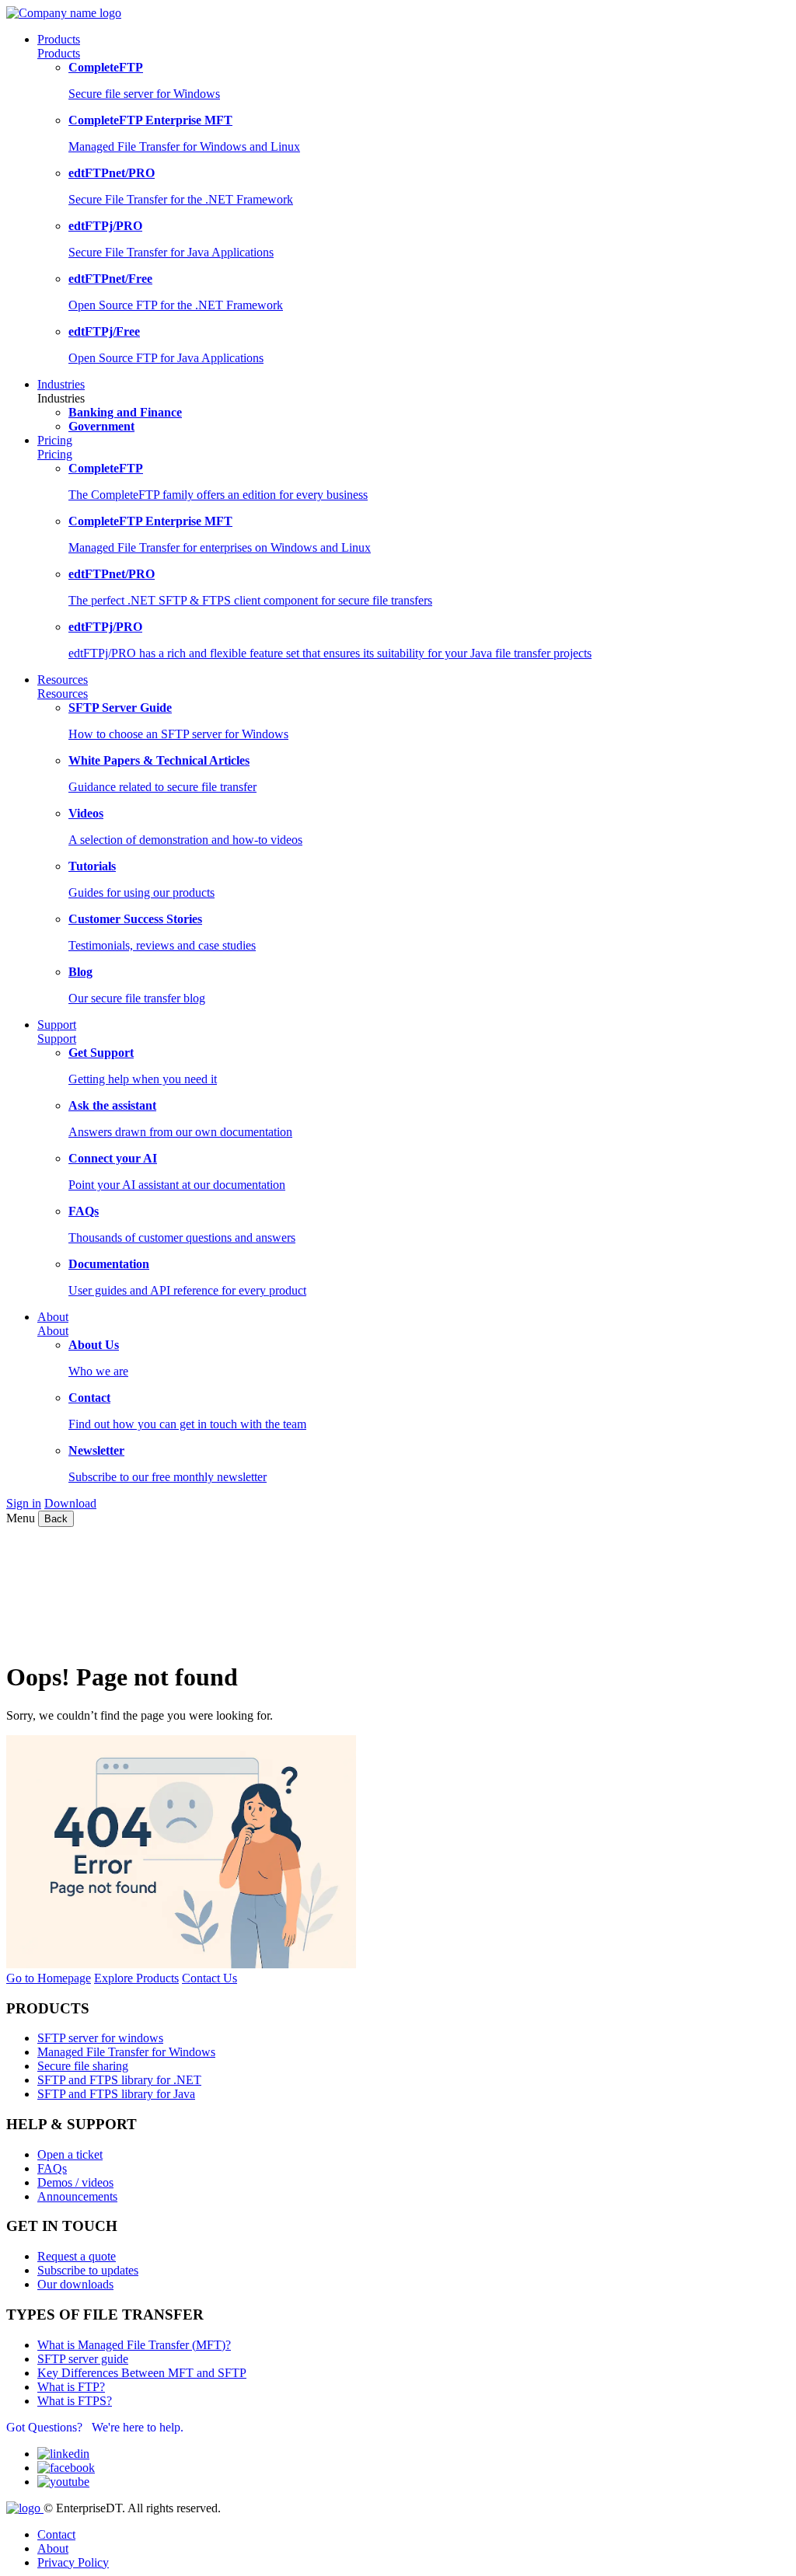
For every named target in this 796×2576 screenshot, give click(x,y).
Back (56, 1519)
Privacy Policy (73, 2562)
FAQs (52, 2168)
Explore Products (136, 1978)
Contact (56, 2534)
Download (70, 1503)
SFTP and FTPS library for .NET (119, 2080)
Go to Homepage (49, 1978)
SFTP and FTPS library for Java (116, 2094)
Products (59, 53)
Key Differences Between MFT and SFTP (142, 2373)
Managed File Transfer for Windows (126, 2052)
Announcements (77, 2196)
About (53, 1331)
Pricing (55, 454)
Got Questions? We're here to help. (95, 2427)
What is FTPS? (75, 2401)
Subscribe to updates (88, 2270)
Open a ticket (70, 2154)
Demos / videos (75, 2182)
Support (57, 1039)
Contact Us (209, 1978)
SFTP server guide (83, 2359)
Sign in (24, 1503)
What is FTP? (71, 2387)
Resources (63, 694)
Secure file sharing (83, 2066)
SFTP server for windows (100, 2038)
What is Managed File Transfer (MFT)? (134, 2345)
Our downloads (75, 2284)
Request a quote (77, 2256)
